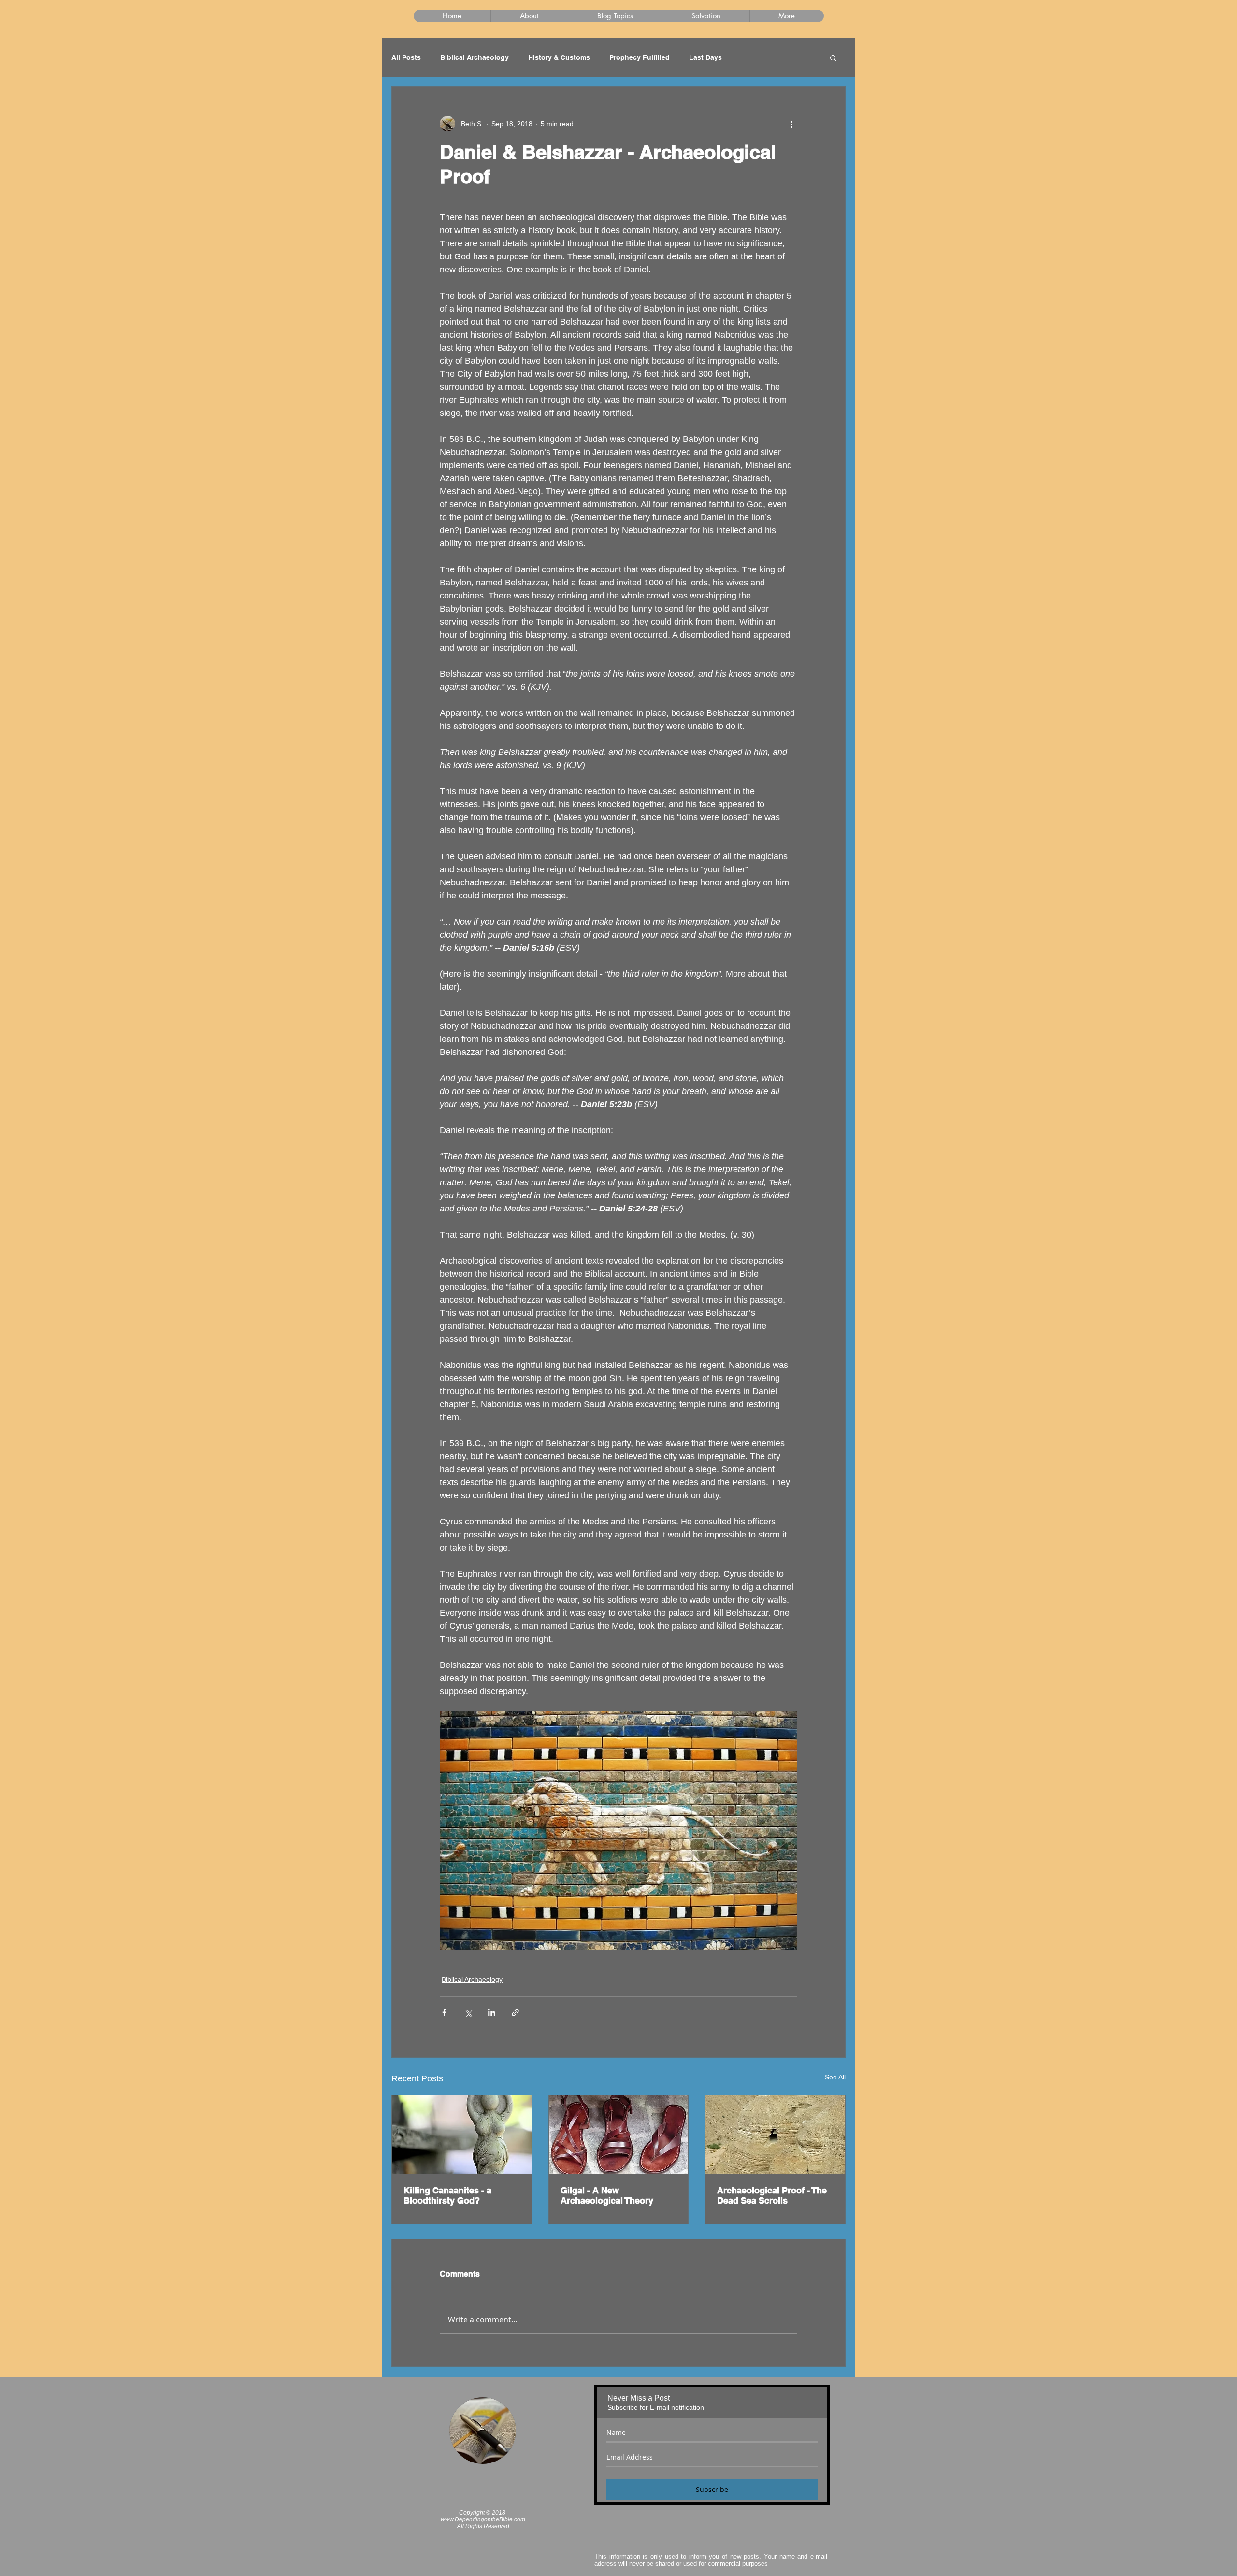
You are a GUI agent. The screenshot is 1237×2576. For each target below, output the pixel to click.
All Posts (406, 57)
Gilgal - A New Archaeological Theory (607, 2195)
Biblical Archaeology (475, 57)
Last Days (705, 57)
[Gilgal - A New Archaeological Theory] (619, 2135)
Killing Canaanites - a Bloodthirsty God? (447, 2195)
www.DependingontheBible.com (483, 2519)
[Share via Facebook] (444, 2013)
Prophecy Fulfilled (640, 57)
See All (835, 2077)
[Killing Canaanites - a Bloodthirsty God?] (462, 2135)
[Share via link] (515, 2013)
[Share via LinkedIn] (492, 2013)
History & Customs (559, 57)
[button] (833, 57)
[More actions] (791, 124)
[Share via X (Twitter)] (468, 2013)
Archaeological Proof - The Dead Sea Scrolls (772, 2195)
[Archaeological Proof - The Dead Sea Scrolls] (775, 2135)
